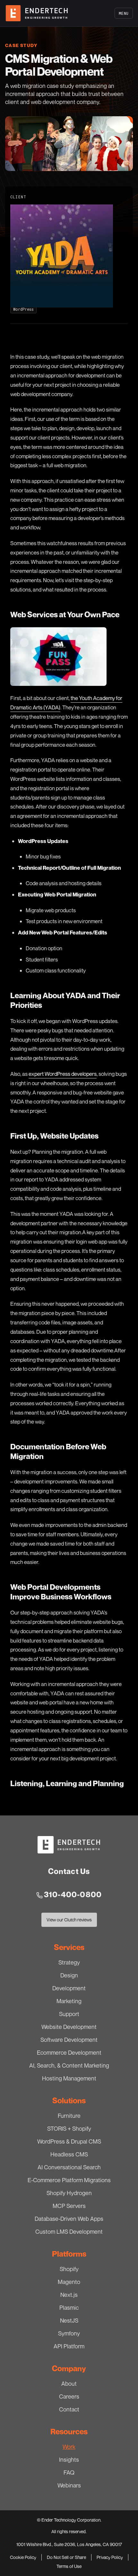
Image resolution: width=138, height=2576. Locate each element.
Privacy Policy (110, 2557)
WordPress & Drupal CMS (69, 2141)
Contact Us (69, 1871)
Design (69, 1975)
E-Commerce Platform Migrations (69, 2180)
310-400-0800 (73, 1894)
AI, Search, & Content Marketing (69, 2065)
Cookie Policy (23, 2557)
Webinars (69, 2485)
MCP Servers (69, 2206)
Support (69, 2014)
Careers (69, 2396)
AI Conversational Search (69, 2167)
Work (69, 2447)
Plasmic (69, 2307)
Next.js (69, 2295)
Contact (69, 2409)
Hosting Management (69, 2078)
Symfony (69, 2333)
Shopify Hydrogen (69, 2193)
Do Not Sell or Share (66, 2557)
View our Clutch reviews (69, 1921)
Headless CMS (69, 2154)
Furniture (69, 2116)
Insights (69, 2459)
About (69, 2383)
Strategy (69, 1962)
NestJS (69, 2320)
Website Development (69, 2027)
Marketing (69, 2001)
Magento (69, 2282)
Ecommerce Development (69, 2052)
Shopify (69, 2269)
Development (69, 1988)
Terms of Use (69, 2566)
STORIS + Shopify (69, 2128)
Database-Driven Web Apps (69, 2219)
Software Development (69, 2040)
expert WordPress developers (63, 1074)
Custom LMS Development (69, 2231)
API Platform (69, 2346)
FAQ (69, 2472)
